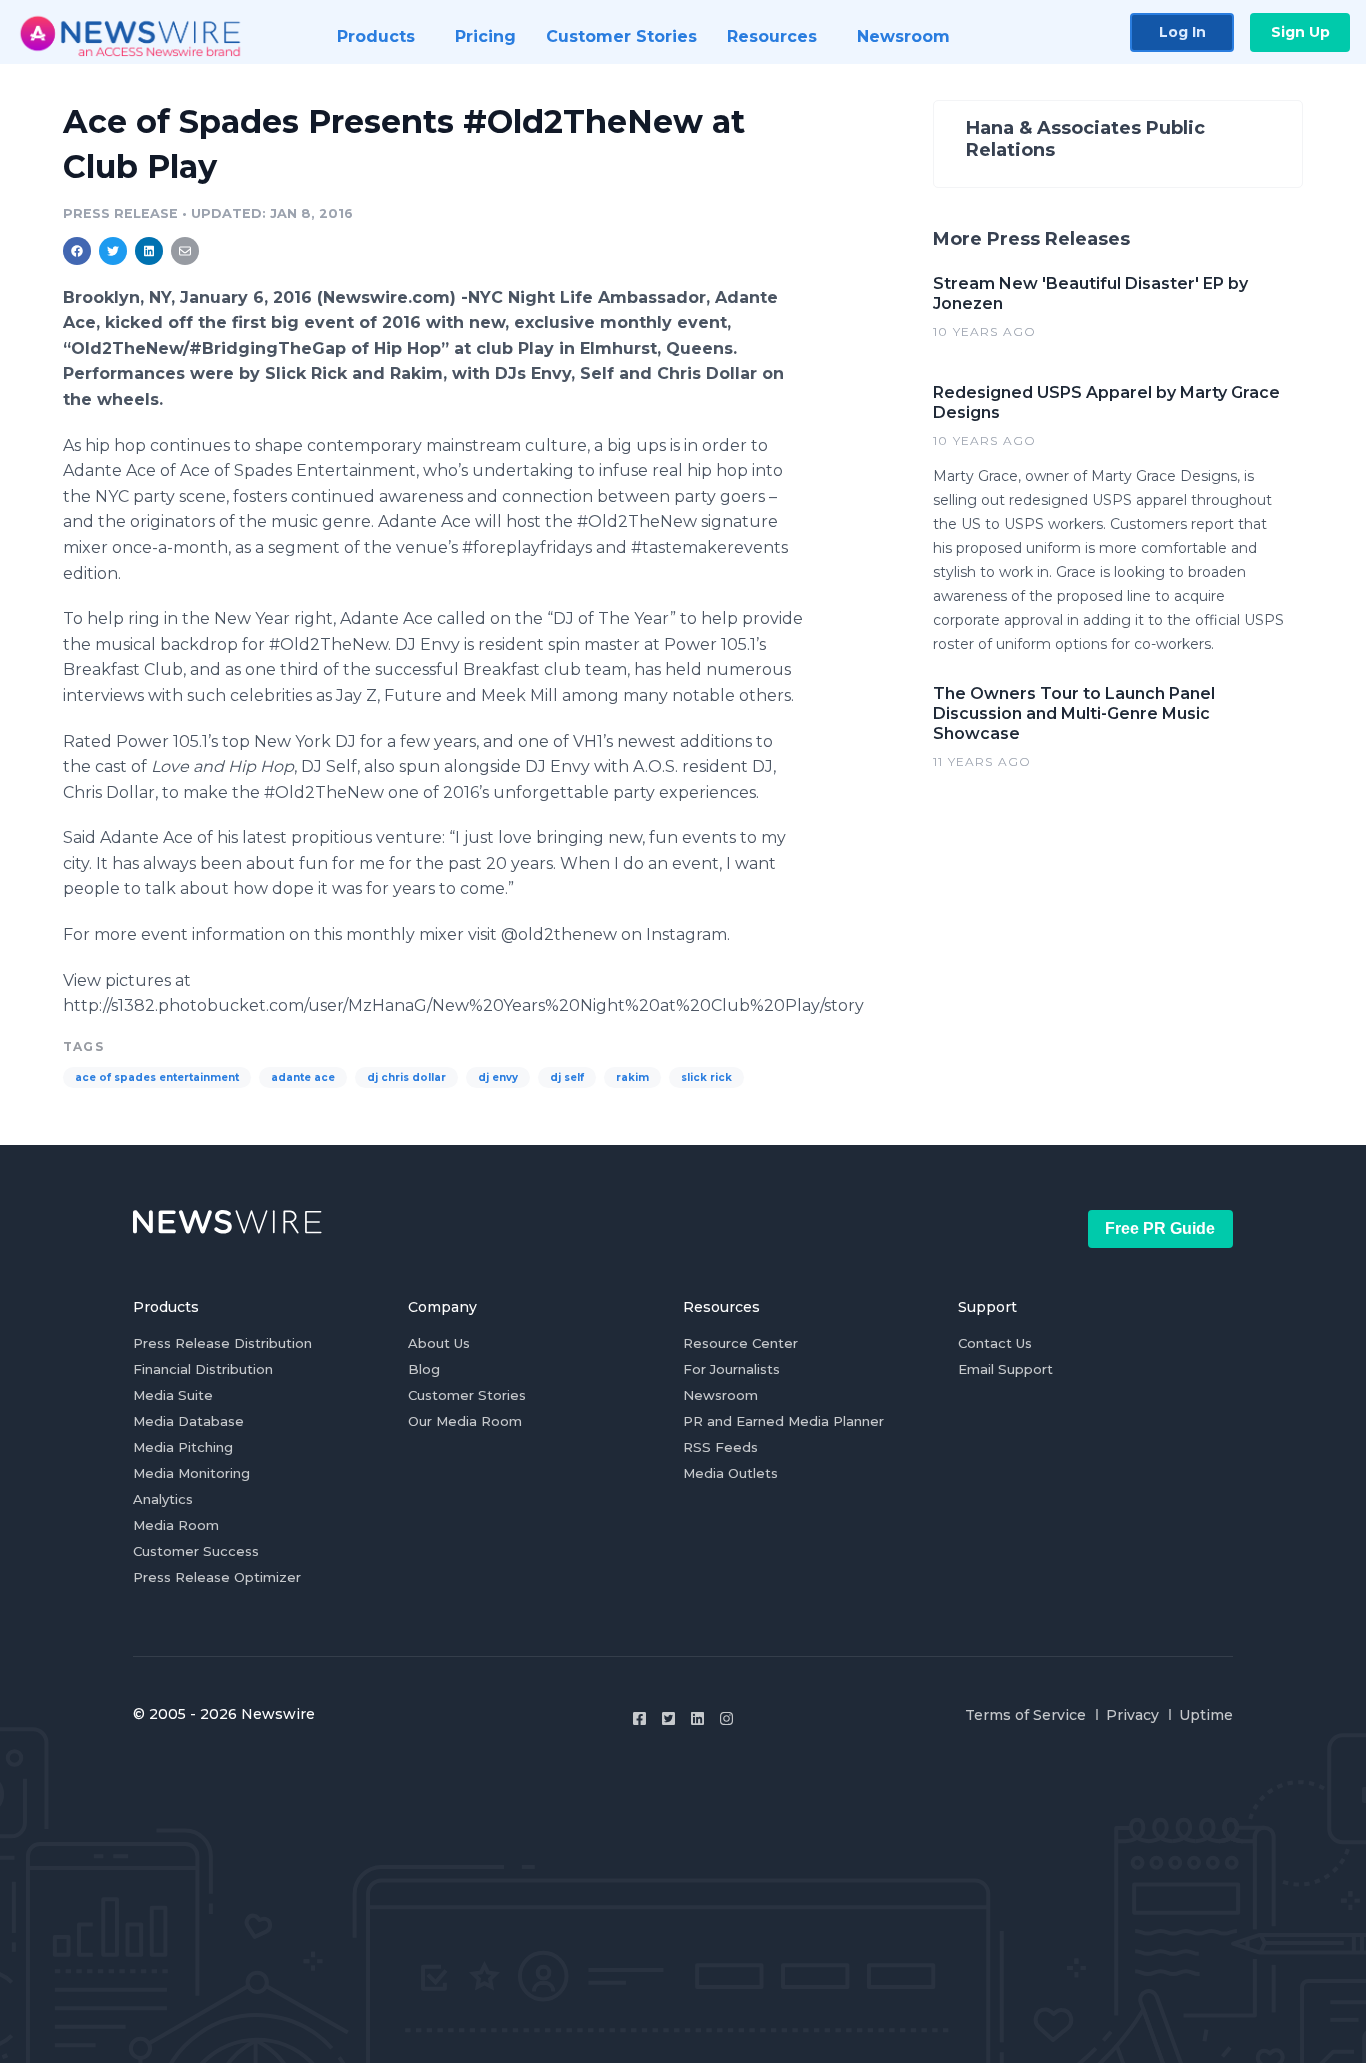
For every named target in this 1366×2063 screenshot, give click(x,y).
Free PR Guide (1160, 1228)
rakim (632, 1077)
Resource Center (740, 1343)
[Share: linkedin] (149, 251)
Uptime (1206, 1715)
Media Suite (173, 1395)
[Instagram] (726, 1718)
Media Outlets (730, 1473)
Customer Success (196, 1551)
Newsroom (720, 1395)
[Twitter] (668, 1718)
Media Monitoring (191, 1473)
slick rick (706, 1077)
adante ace (303, 1077)
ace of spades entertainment (157, 1077)
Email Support (1005, 1369)
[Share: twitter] (113, 251)
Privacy (1132, 1715)
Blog (424, 1369)
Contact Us (995, 1343)
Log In (1182, 32)
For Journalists (731, 1369)
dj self (567, 1077)
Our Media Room (465, 1421)
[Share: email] (185, 251)
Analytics (163, 1499)
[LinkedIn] (697, 1718)
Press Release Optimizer (217, 1577)
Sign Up (1300, 32)
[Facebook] (639, 1718)
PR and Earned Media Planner (783, 1421)
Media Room (176, 1525)
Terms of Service (1025, 1715)
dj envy (498, 1077)
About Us (439, 1343)
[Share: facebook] (77, 251)
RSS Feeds (720, 1447)
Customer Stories (467, 1395)
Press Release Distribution (222, 1343)
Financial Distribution (203, 1369)
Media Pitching (183, 1447)
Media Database (188, 1421)
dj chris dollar (406, 1077)
